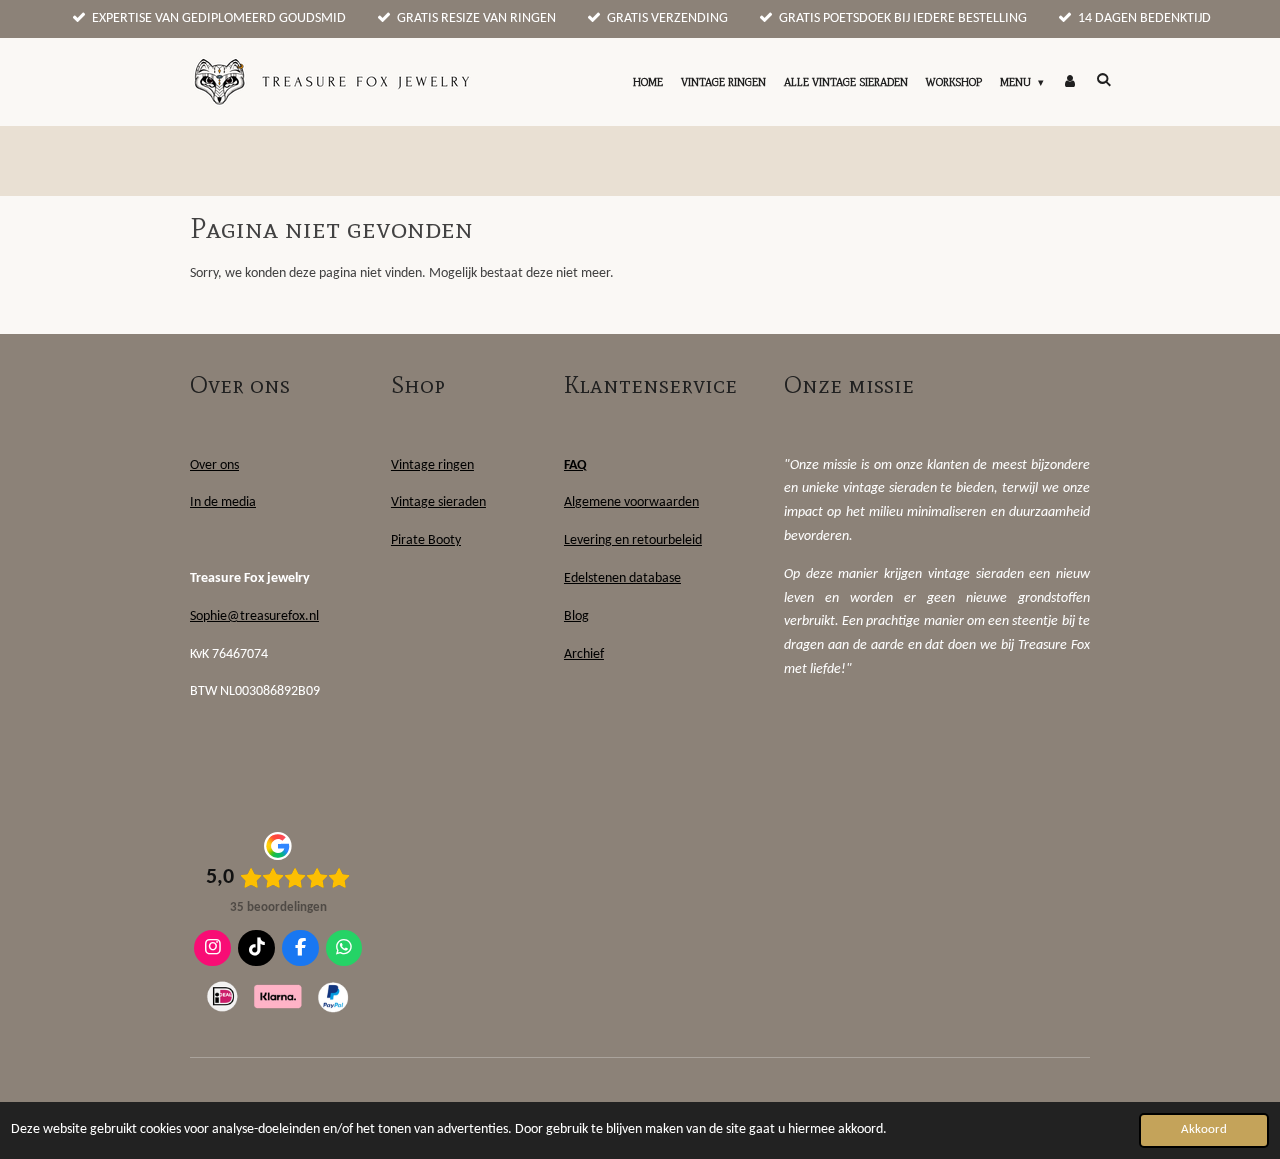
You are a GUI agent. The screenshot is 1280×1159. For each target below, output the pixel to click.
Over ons (214, 465)
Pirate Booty (426, 540)
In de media (223, 502)
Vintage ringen (432, 465)
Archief (584, 654)
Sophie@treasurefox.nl (254, 616)
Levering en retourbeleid (633, 540)
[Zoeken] (1103, 79)
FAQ (575, 465)
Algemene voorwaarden (631, 502)
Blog (576, 616)
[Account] (1069, 81)
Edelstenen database (622, 578)
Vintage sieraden (438, 502)
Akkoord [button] (1204, 1130)
